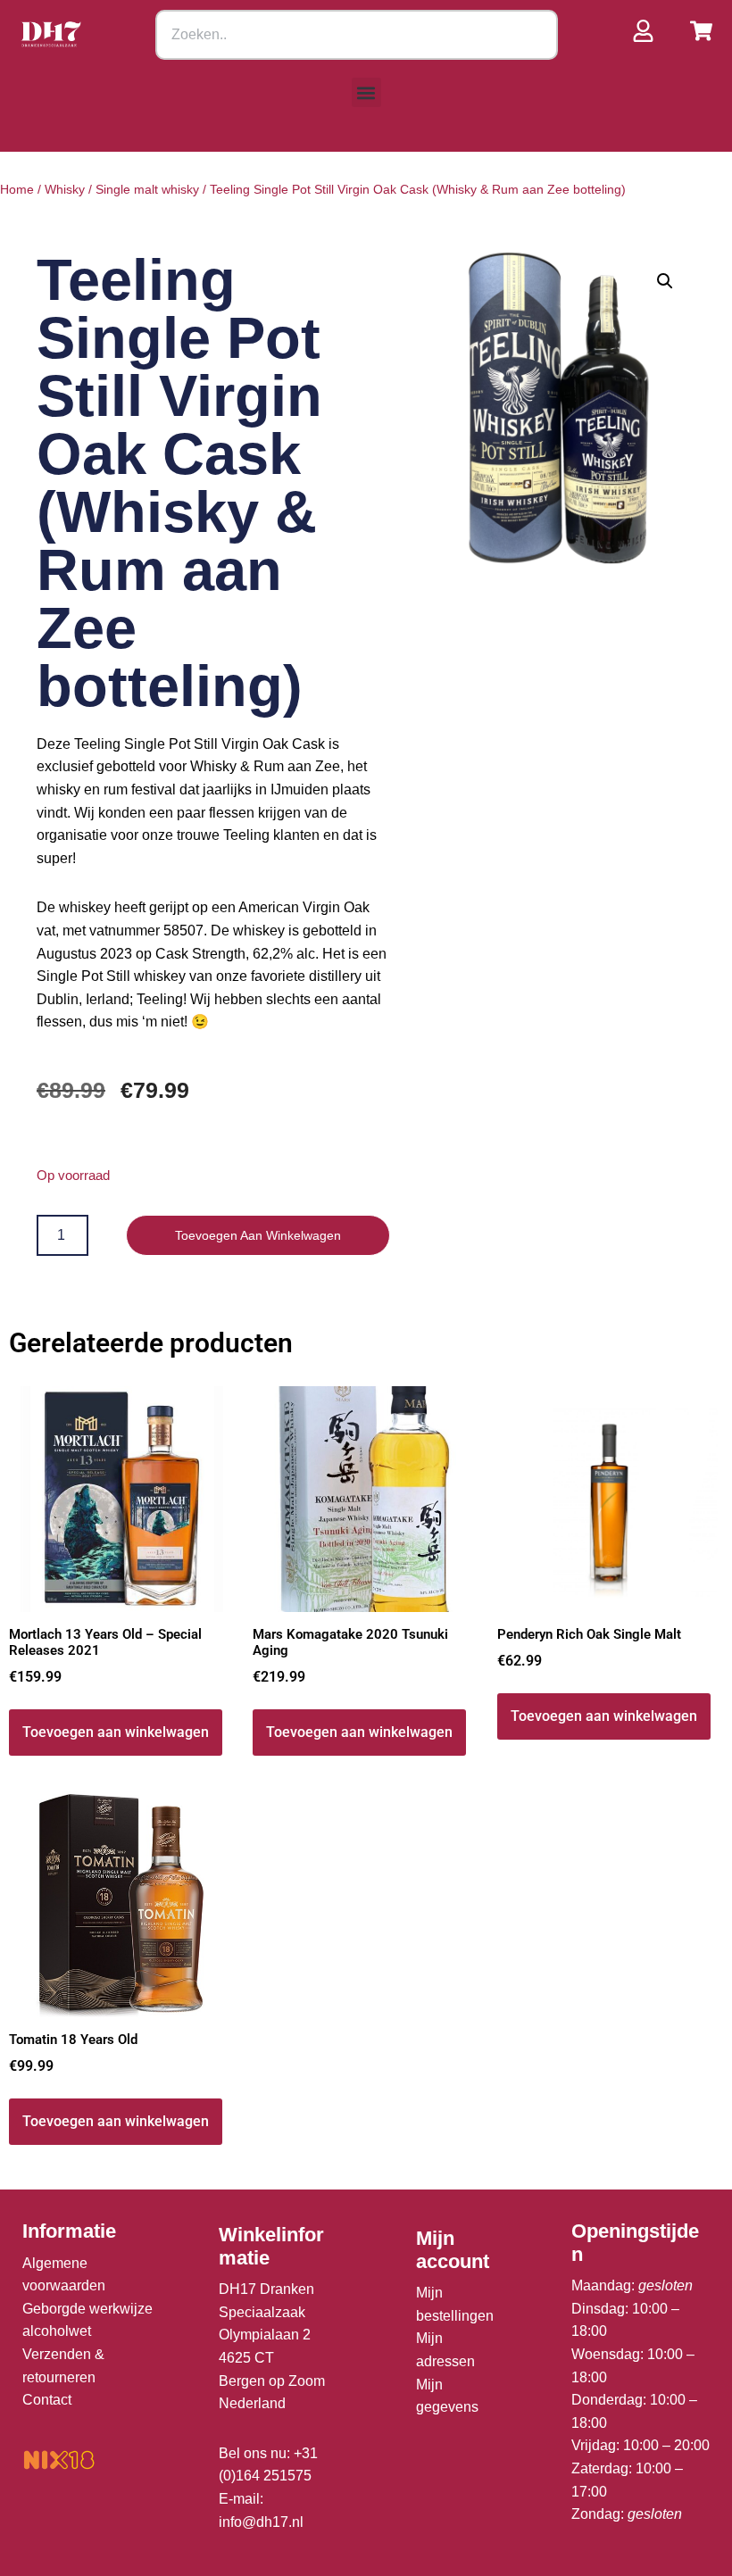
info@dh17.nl (261, 2522)
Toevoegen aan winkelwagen (258, 1235)
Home (17, 189)
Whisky (65, 189)
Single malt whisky (147, 189)
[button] (366, 92)
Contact (47, 2400)
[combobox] (357, 35)
